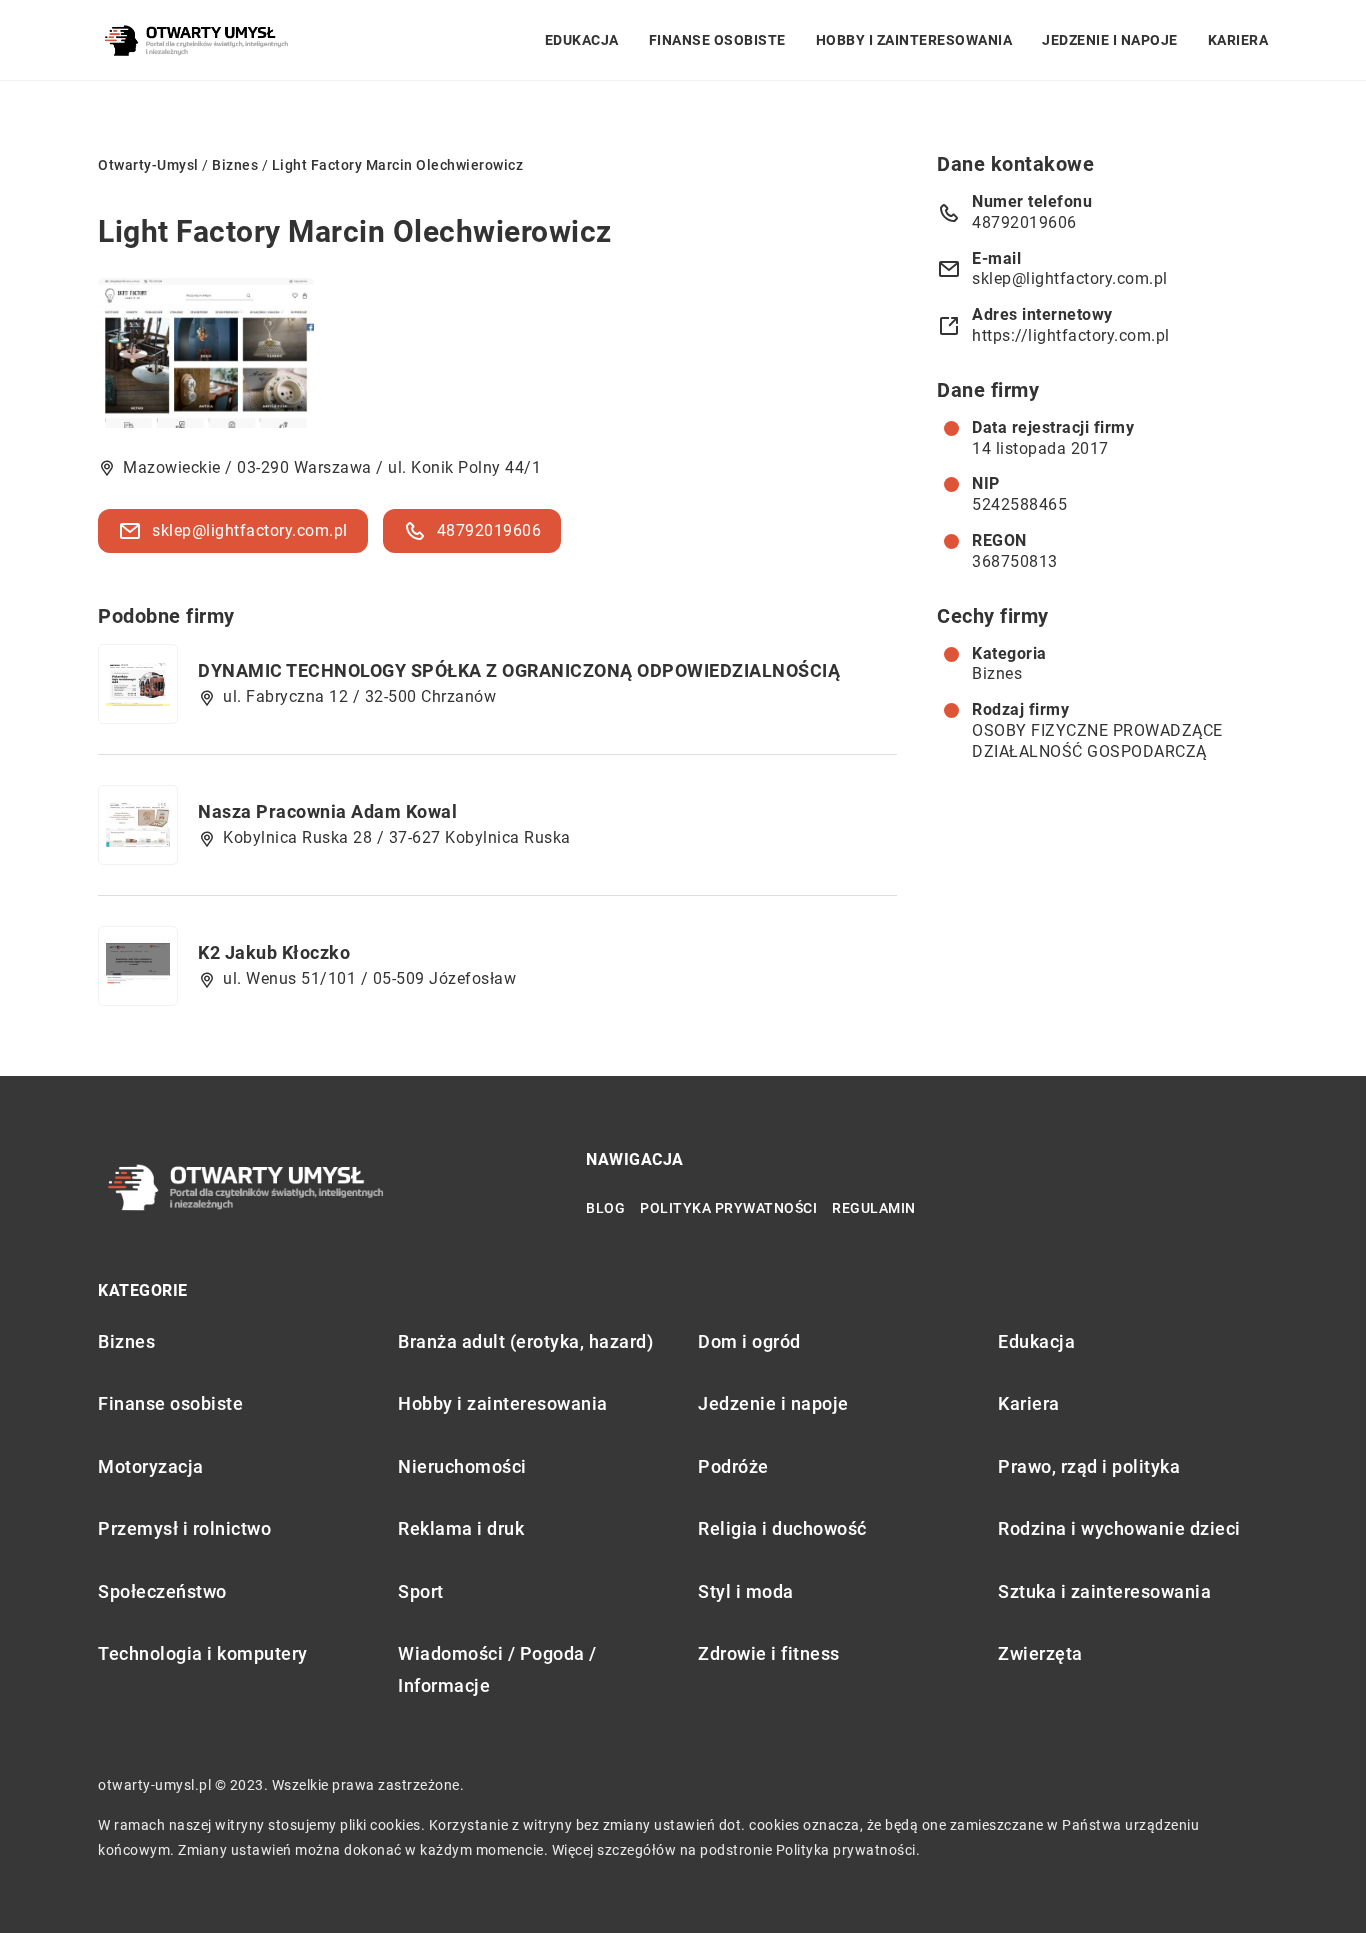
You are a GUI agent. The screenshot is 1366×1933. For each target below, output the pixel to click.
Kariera (1238, 40)
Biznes (997, 673)
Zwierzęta (1040, 1653)
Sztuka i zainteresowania (1104, 1591)
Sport (421, 1591)
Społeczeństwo (162, 1591)
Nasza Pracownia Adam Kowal (327, 811)
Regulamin (874, 1208)
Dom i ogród (749, 1341)
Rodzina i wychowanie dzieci (1119, 1528)
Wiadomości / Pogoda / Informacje (497, 1669)
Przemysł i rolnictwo (184, 1528)
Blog (605, 1208)
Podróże (733, 1466)
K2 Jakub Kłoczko (274, 952)
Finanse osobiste (717, 40)
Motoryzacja (151, 1466)
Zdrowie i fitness (769, 1653)
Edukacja (582, 40)
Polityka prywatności (728, 1208)
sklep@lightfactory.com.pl (250, 530)
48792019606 (489, 530)
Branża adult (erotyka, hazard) (525, 1341)
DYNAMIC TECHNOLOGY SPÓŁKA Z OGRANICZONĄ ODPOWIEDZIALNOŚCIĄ (519, 670)
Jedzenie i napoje (1110, 40)
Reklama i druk (461, 1528)
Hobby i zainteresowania (914, 40)
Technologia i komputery (203, 1653)
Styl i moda (746, 1591)
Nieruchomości (462, 1466)
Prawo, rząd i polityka (1089, 1466)
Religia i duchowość (782, 1528)
